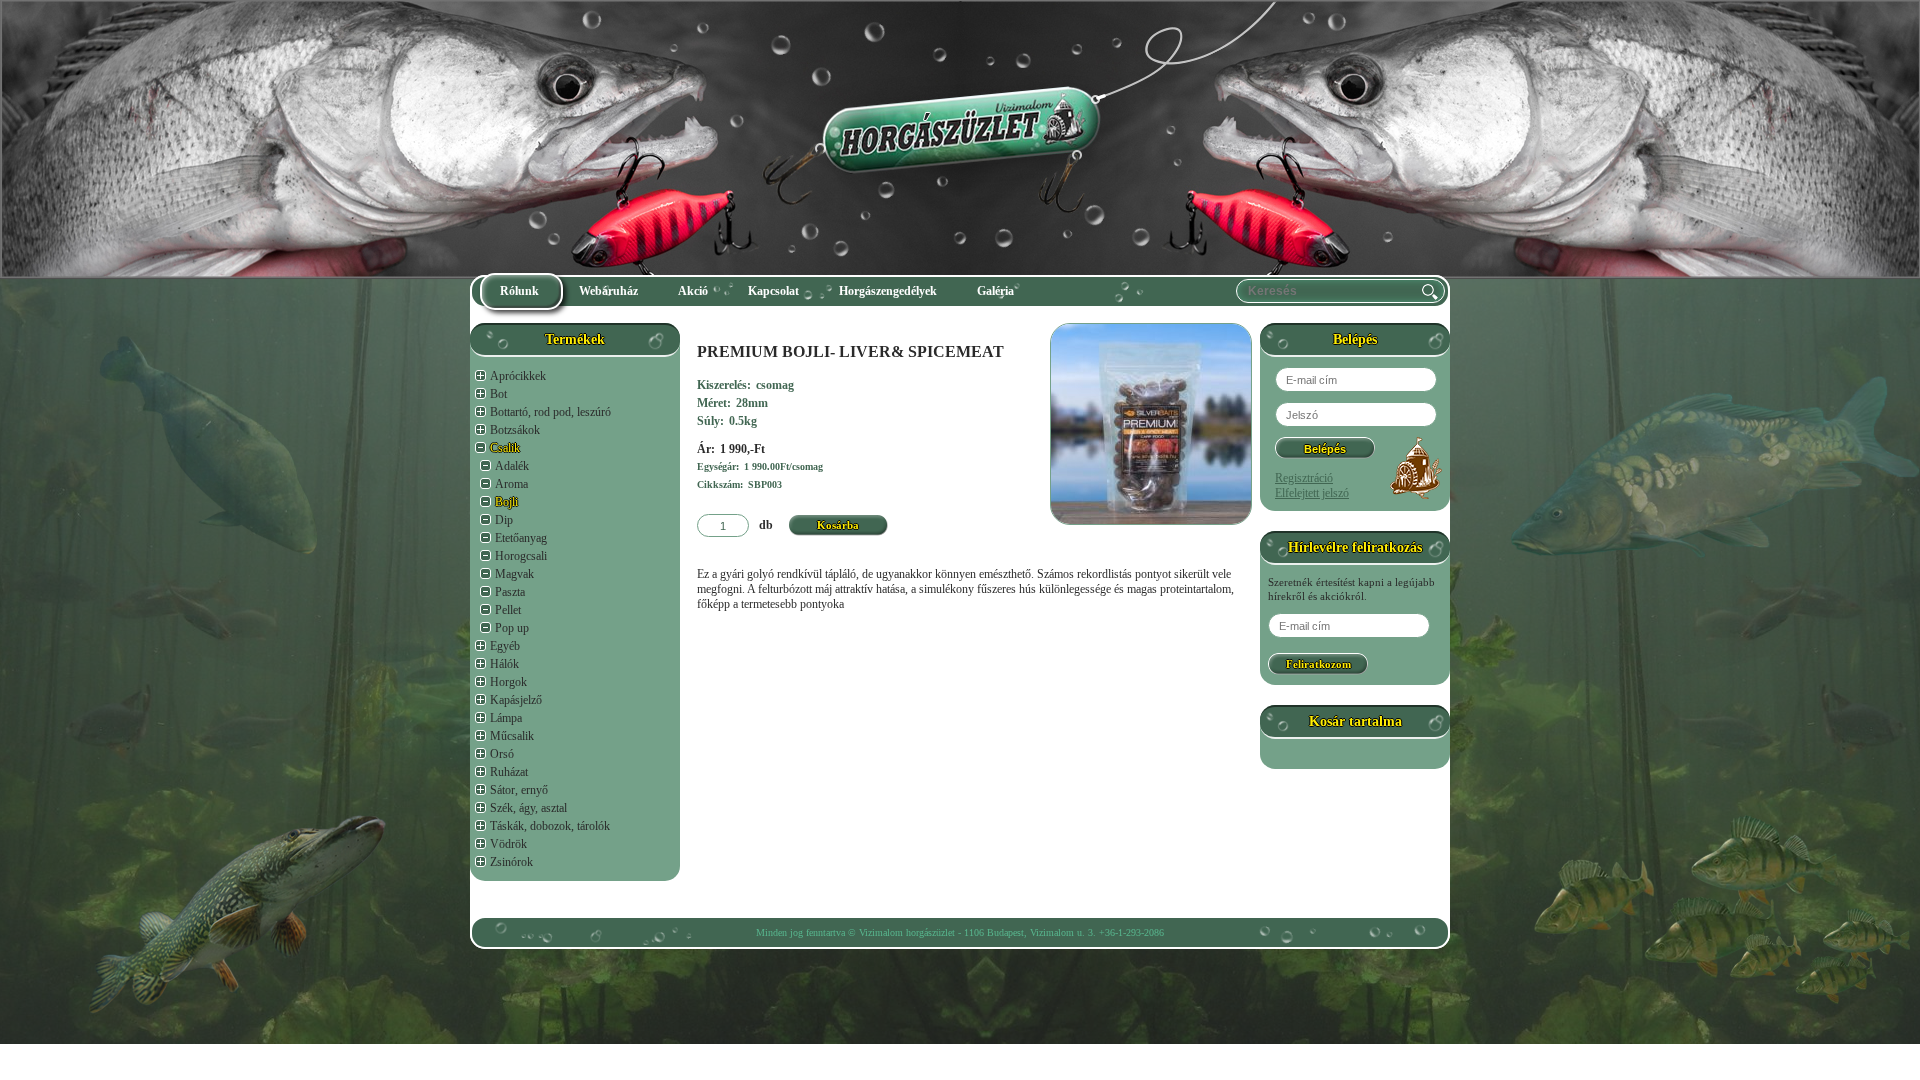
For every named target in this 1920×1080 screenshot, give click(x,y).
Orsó (502, 754)
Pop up (512, 628)
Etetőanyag (521, 538)
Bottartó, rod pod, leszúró (550, 412)
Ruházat (509, 772)
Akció (693, 291)
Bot (498, 394)
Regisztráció (1304, 478)
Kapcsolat (773, 291)
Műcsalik (512, 736)
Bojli (506, 502)
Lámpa (506, 718)
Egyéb (505, 646)
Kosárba (838, 525)
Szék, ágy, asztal (528, 808)
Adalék (512, 466)
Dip (504, 520)
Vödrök (508, 844)
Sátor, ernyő (519, 790)
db (766, 525)
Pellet (508, 610)
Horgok (508, 682)
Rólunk (519, 291)
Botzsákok (515, 430)
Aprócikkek (518, 376)
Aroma (511, 484)
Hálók (504, 664)
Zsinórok (511, 862)
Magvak (514, 574)
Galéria (995, 291)
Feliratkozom (1318, 664)
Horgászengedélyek (888, 291)
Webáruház (608, 291)
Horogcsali (521, 556)
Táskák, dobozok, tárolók (550, 826)
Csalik (505, 448)
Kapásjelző (516, 700)
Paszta (510, 592)
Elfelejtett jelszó (1312, 493)
